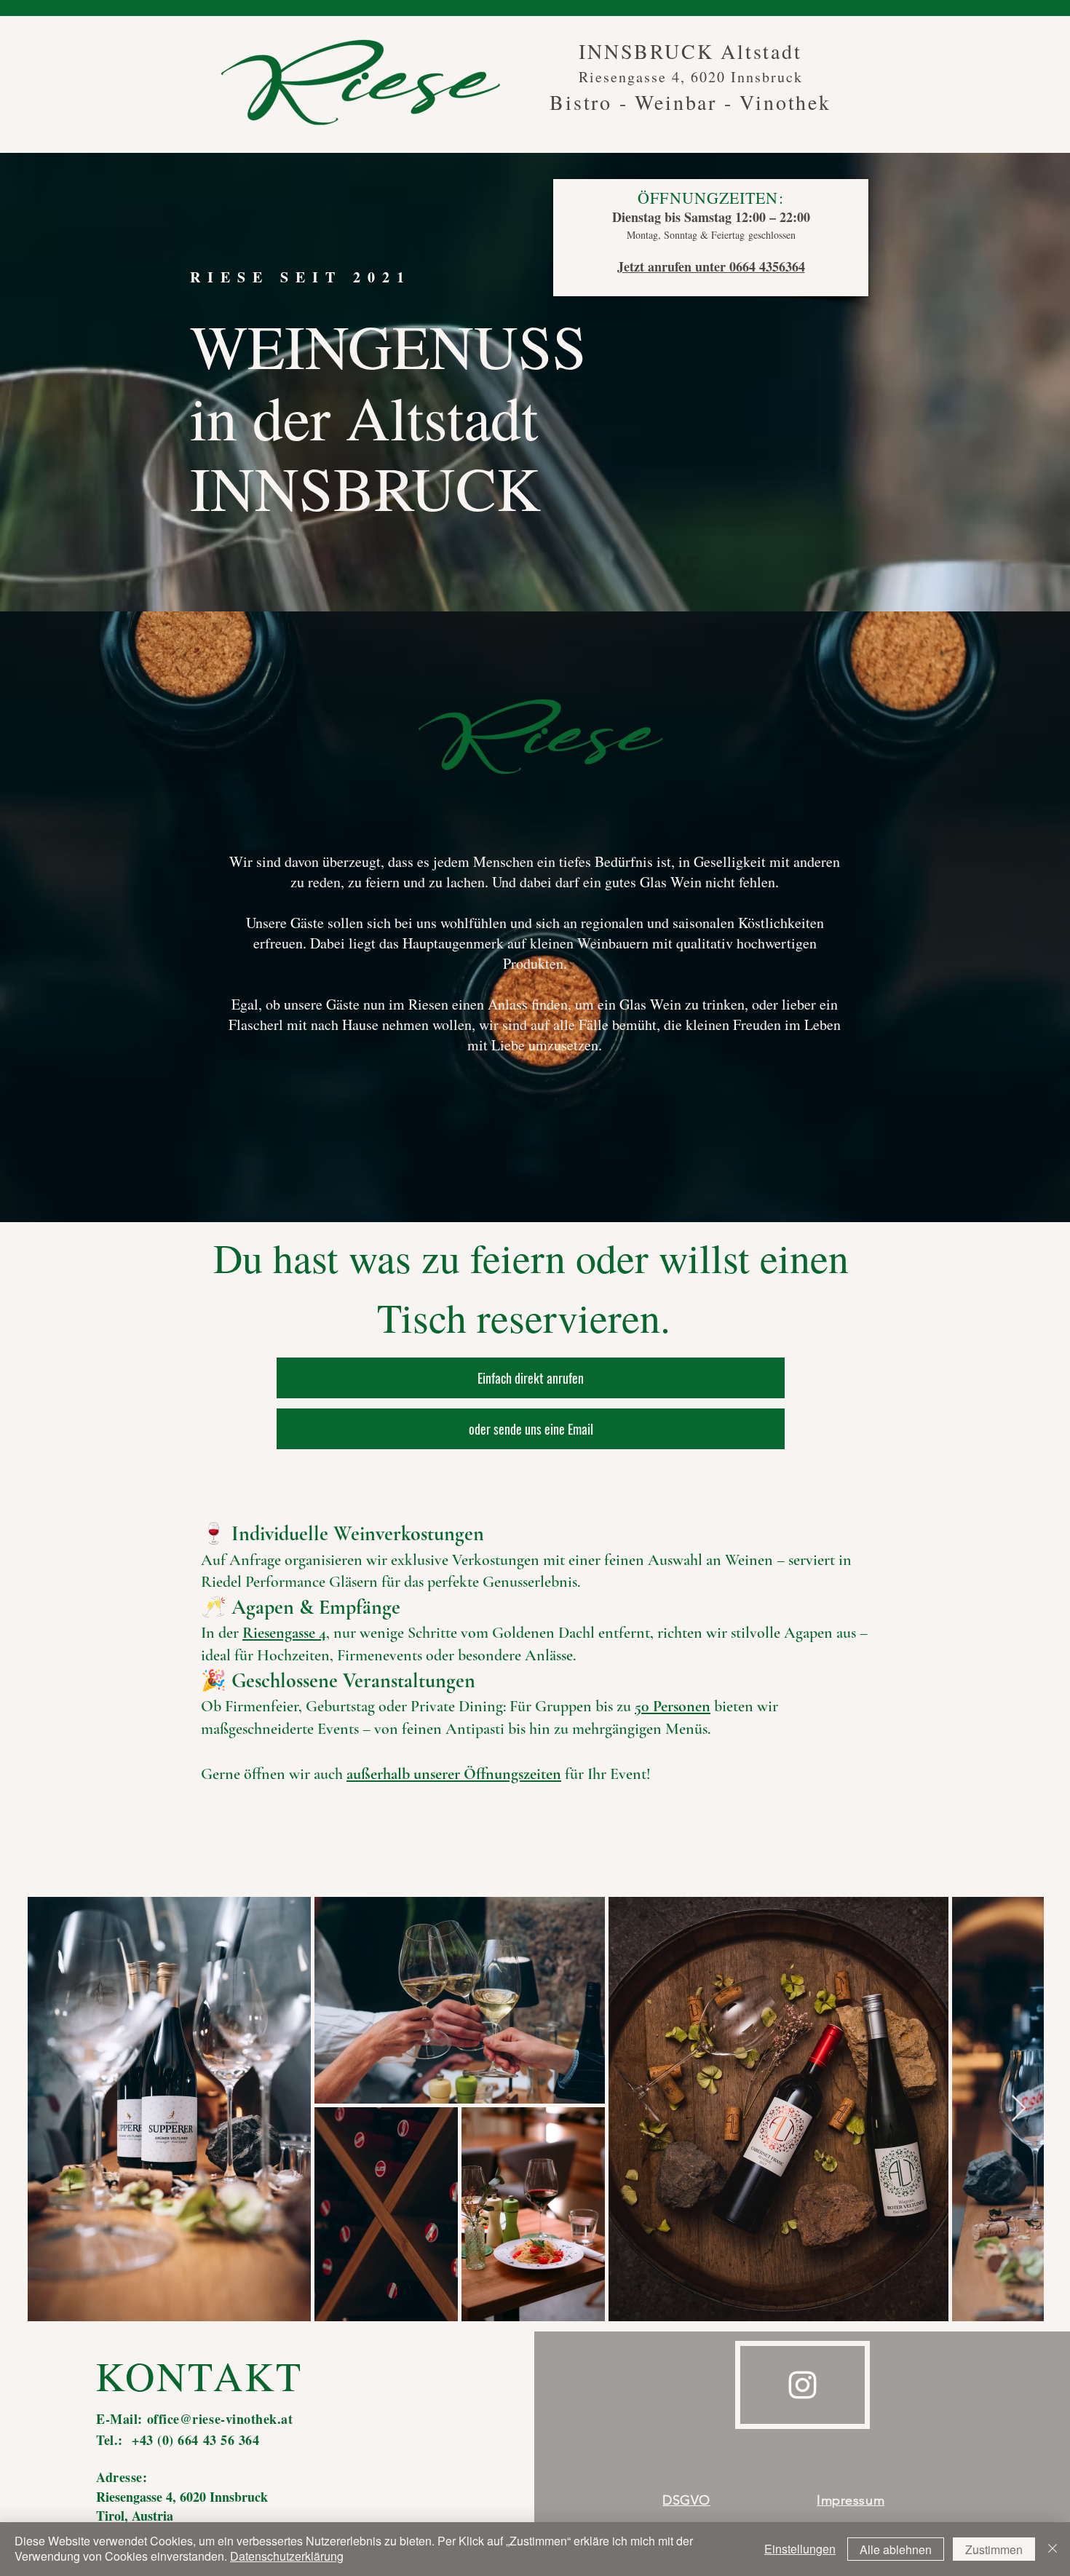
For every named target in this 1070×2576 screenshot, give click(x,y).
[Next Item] (1019, 2109)
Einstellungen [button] (800, 2549)
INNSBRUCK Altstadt (690, 51)
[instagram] (802, 2385)
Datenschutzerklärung (287, 2556)
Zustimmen (994, 2549)
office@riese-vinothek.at (220, 2419)
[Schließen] (1053, 2549)
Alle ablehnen (896, 2549)
